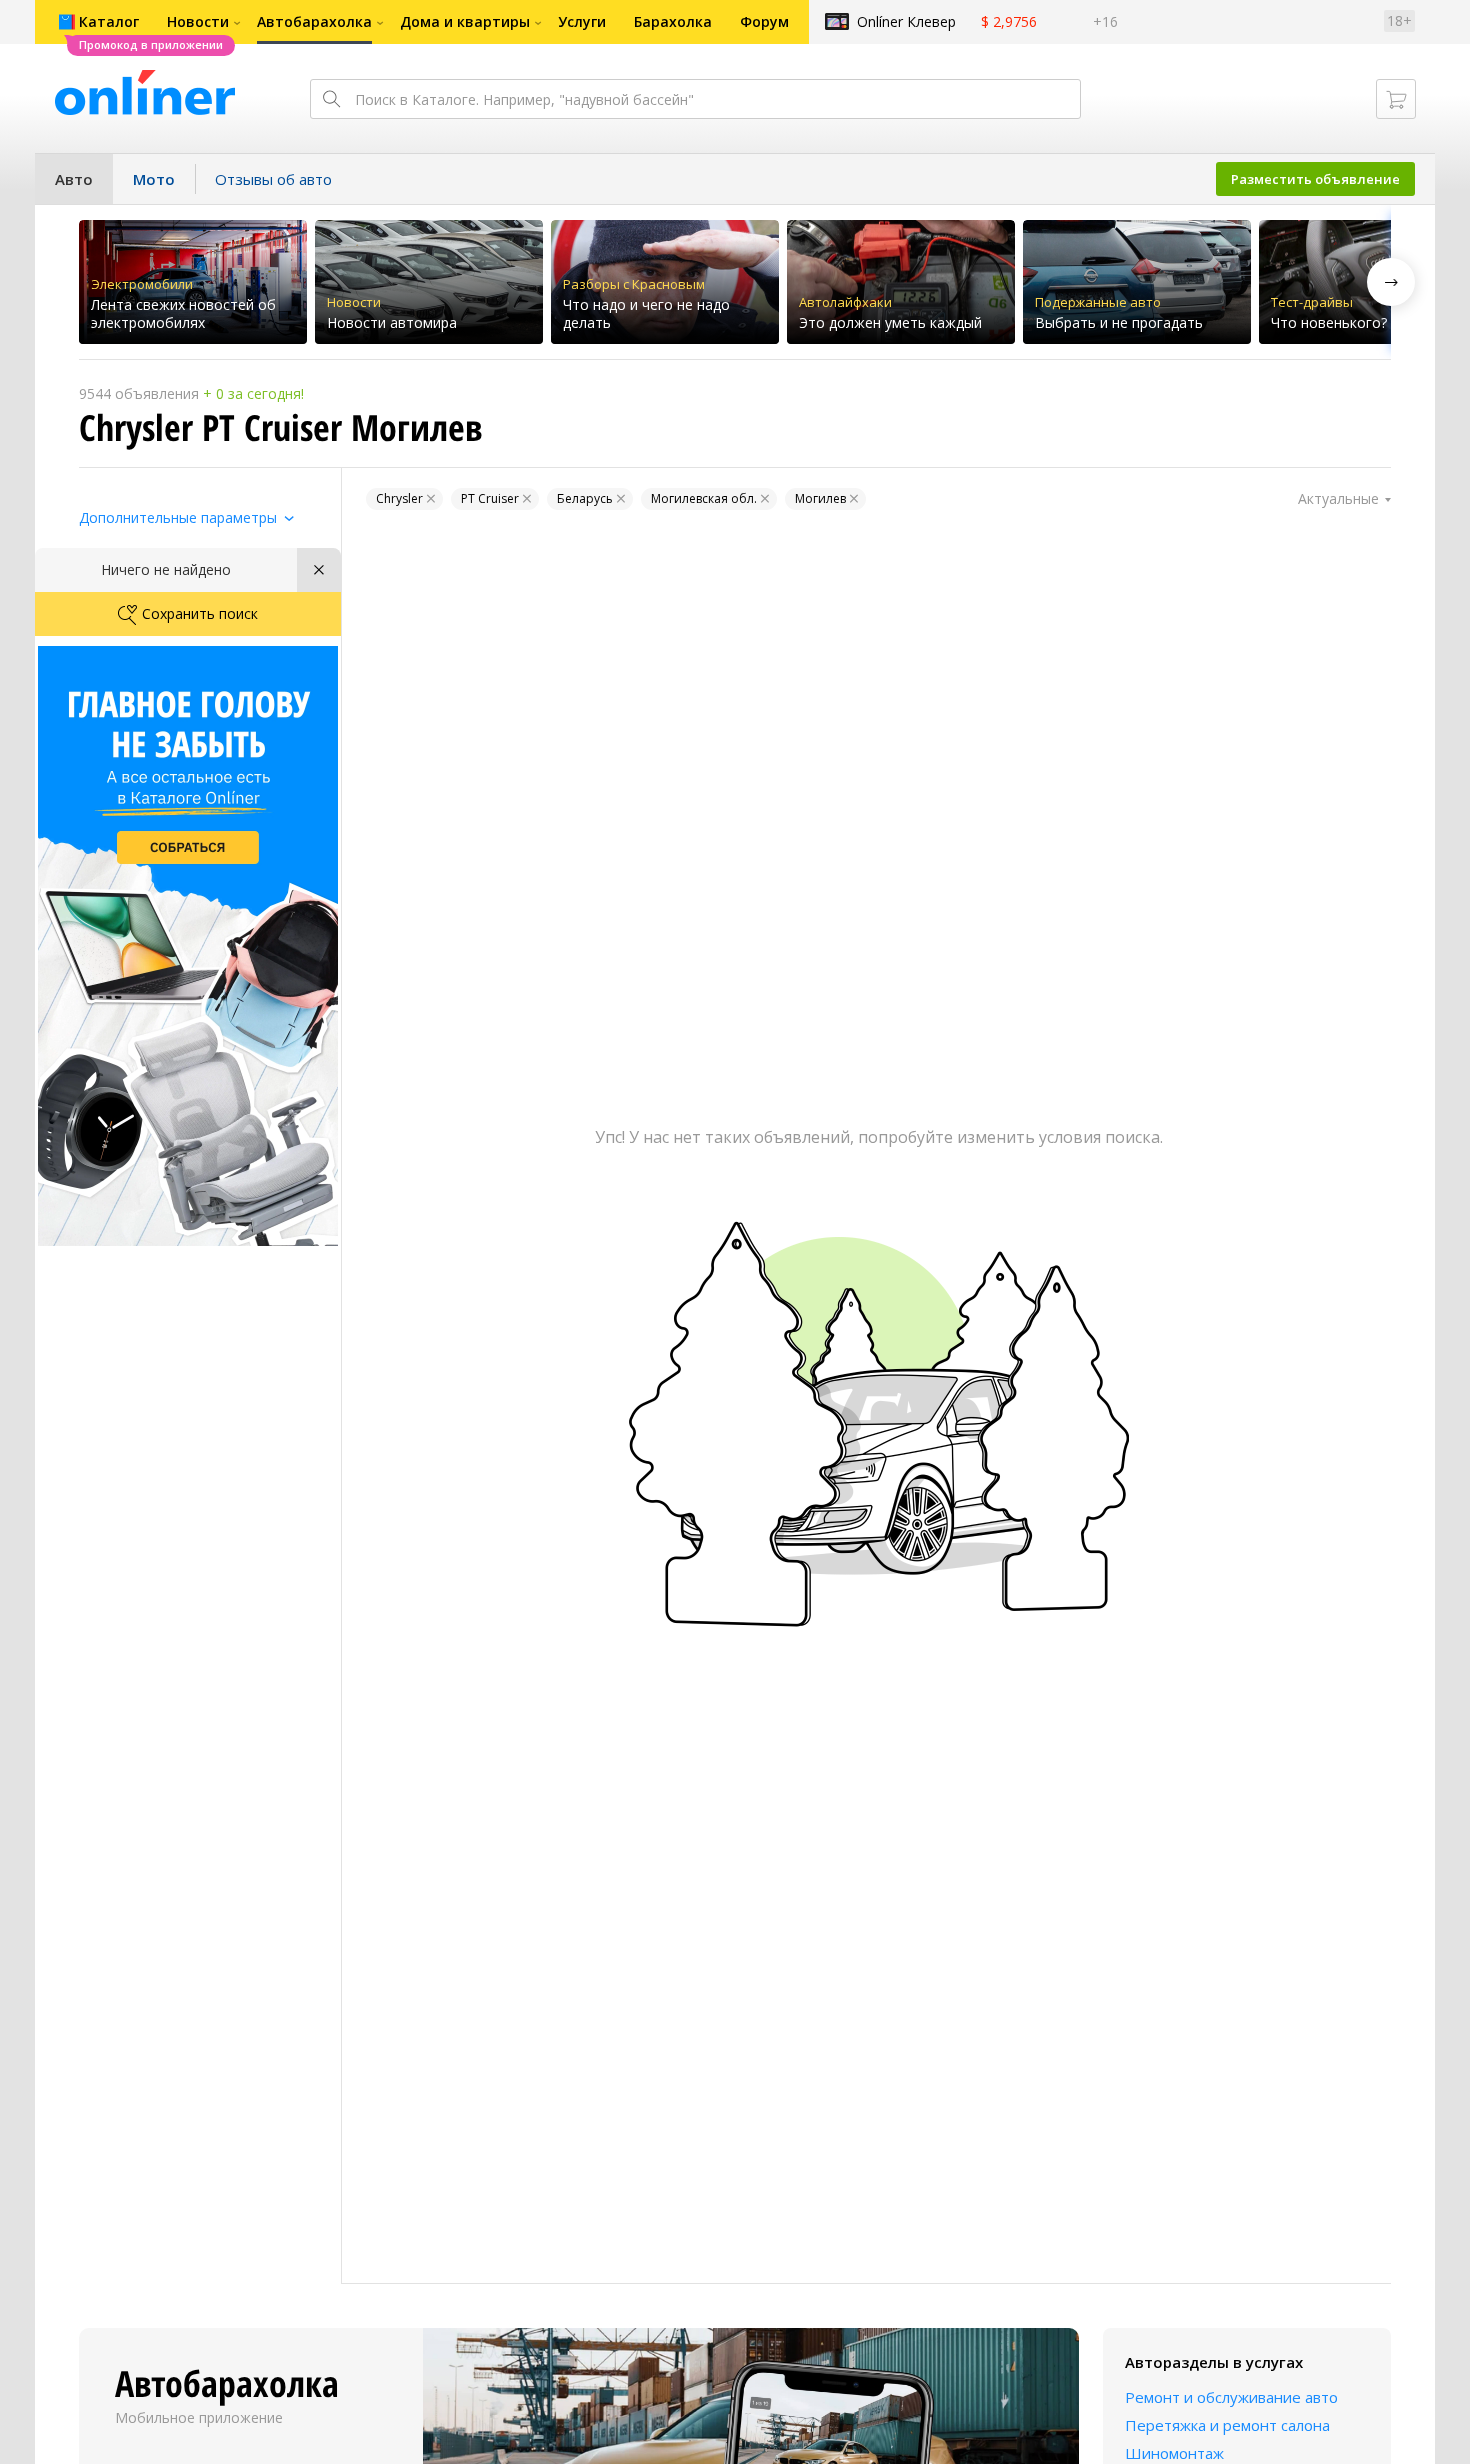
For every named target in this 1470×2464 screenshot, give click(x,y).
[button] (1391, 282)
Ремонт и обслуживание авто (1231, 2397)
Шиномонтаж (1174, 2453)
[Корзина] (1396, 99)
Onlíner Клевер (906, 21)
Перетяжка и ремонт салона (1227, 2425)
